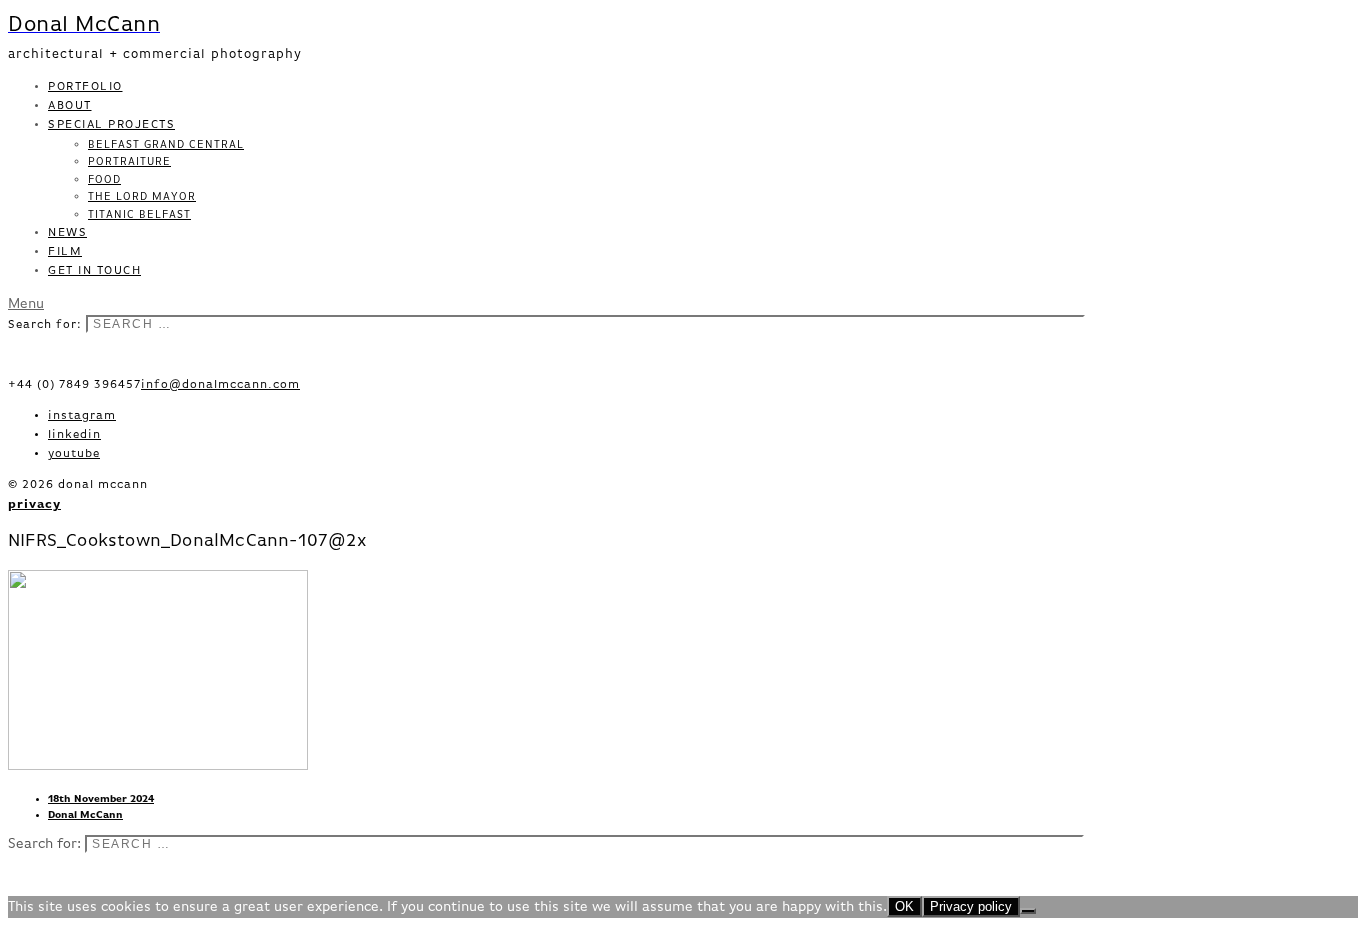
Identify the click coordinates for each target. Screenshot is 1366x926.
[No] (1028, 911)
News (67, 233)
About (70, 106)
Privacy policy (971, 906)
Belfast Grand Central (166, 144)
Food (104, 179)
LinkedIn (74, 435)
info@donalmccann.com (220, 385)
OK (904, 906)
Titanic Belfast (139, 214)
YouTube (74, 454)
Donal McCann (85, 815)
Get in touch (94, 271)
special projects (111, 125)
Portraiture (129, 161)
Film (65, 252)
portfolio (85, 87)
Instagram (82, 416)
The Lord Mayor (142, 196)
